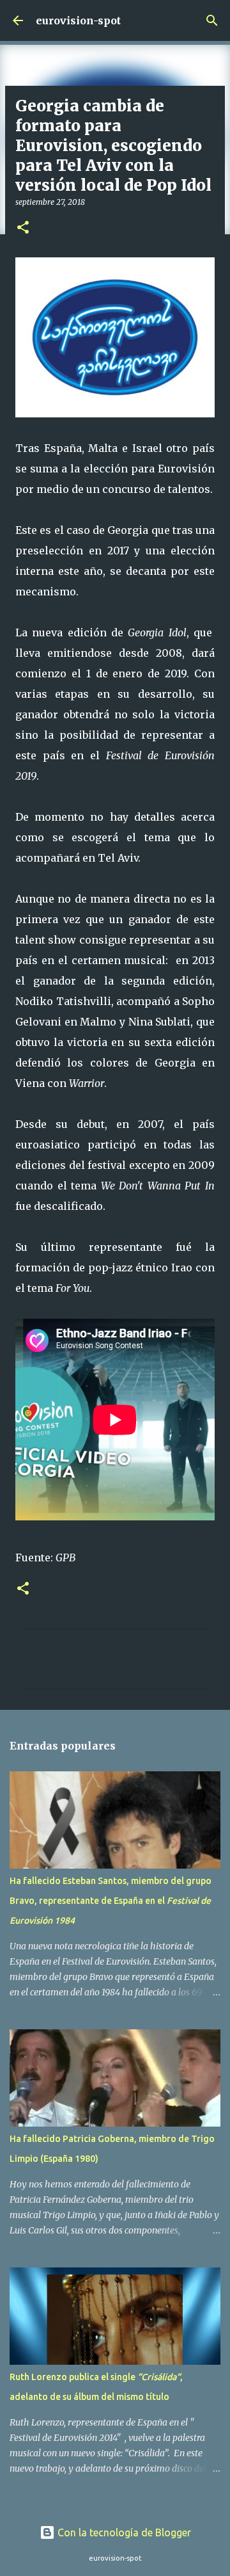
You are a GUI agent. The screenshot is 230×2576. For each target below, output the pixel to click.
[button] (23, 228)
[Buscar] (212, 20)
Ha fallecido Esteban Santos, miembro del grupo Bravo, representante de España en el (111, 1901)
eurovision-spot (78, 20)
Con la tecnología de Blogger (123, 2532)
